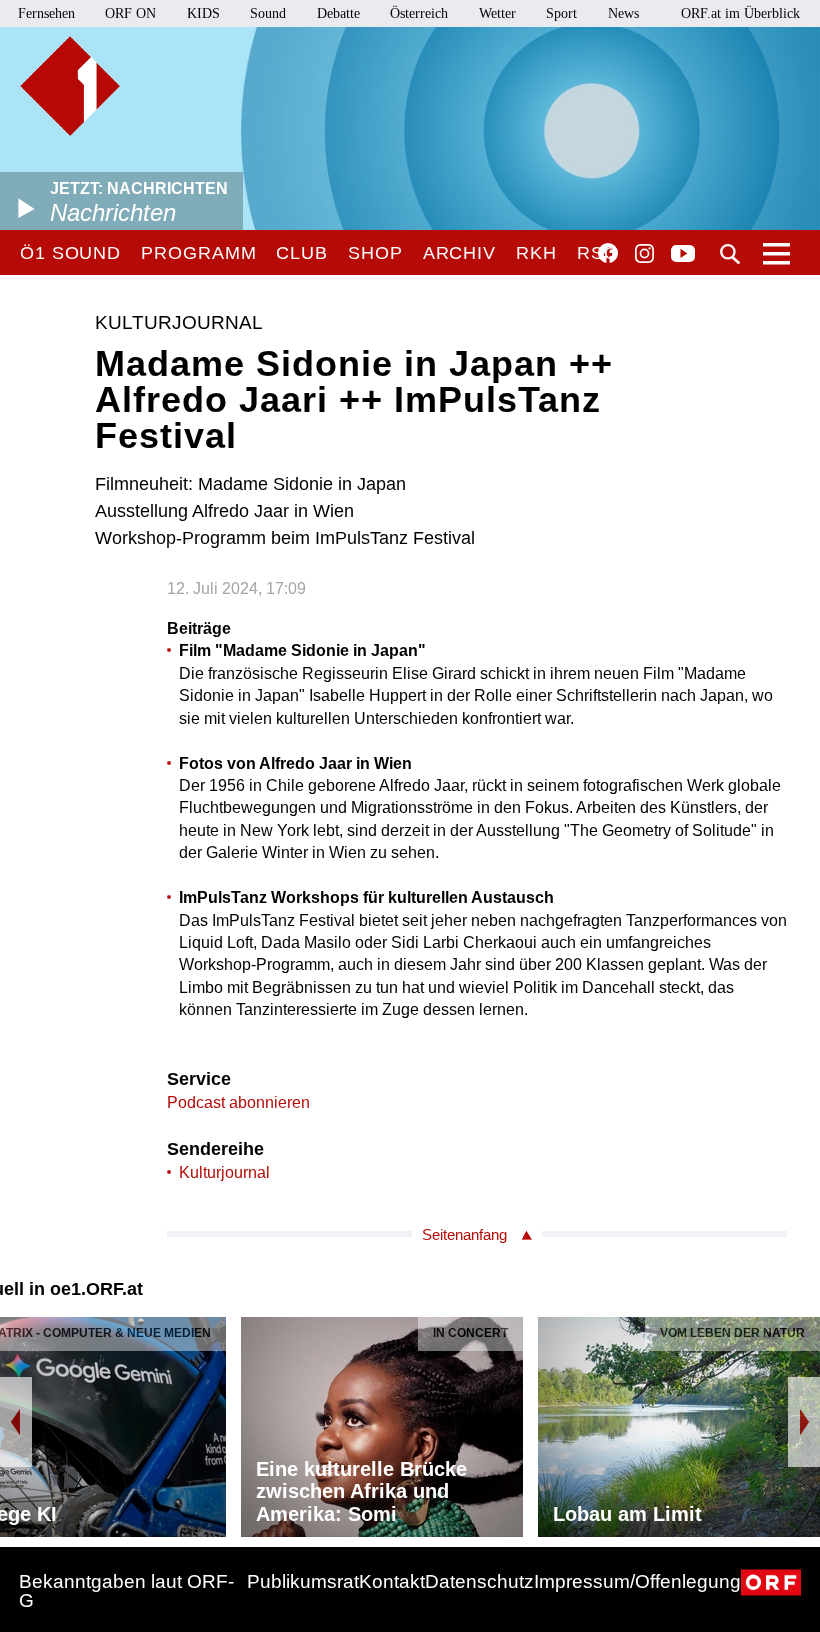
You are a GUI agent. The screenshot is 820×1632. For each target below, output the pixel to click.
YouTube (683, 255)
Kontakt (392, 1581)
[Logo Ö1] (70, 86)
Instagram (644, 254)
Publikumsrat (303, 1581)
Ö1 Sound (70, 253)
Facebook (608, 253)
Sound (268, 13)
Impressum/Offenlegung (637, 1581)
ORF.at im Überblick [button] (740, 13)
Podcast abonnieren (238, 1102)
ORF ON (130, 13)
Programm (198, 253)
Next (804, 1422)
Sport (561, 13)
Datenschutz (479, 1581)
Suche (730, 254)
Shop (375, 253)
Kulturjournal (224, 1172)
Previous (16, 1422)
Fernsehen (46, 13)
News (623, 13)
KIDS (203, 13)
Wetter (497, 13)
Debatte (338, 13)
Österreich (419, 13)
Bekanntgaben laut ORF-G (126, 1591)
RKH (536, 253)
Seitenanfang (464, 1234)
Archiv (459, 253)
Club (302, 253)
